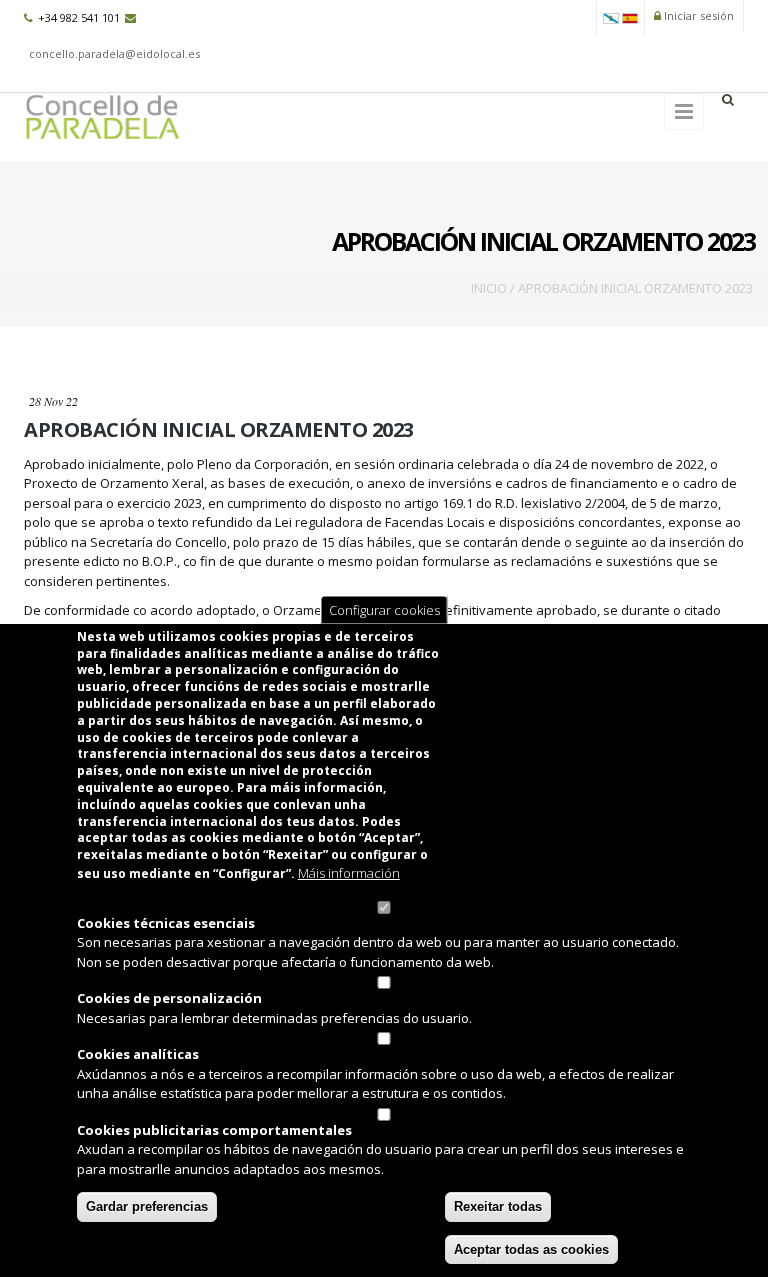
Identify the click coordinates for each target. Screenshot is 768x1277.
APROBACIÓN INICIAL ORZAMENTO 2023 (219, 429)
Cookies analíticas (138, 1054)
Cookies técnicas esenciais (166, 923)
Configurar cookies (384, 609)
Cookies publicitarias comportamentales (214, 1130)
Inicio (489, 288)
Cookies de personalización (169, 998)
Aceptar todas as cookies (531, 1249)
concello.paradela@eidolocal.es (114, 53)
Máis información (349, 873)
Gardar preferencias (147, 1206)
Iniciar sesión (697, 15)
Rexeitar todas (498, 1206)
